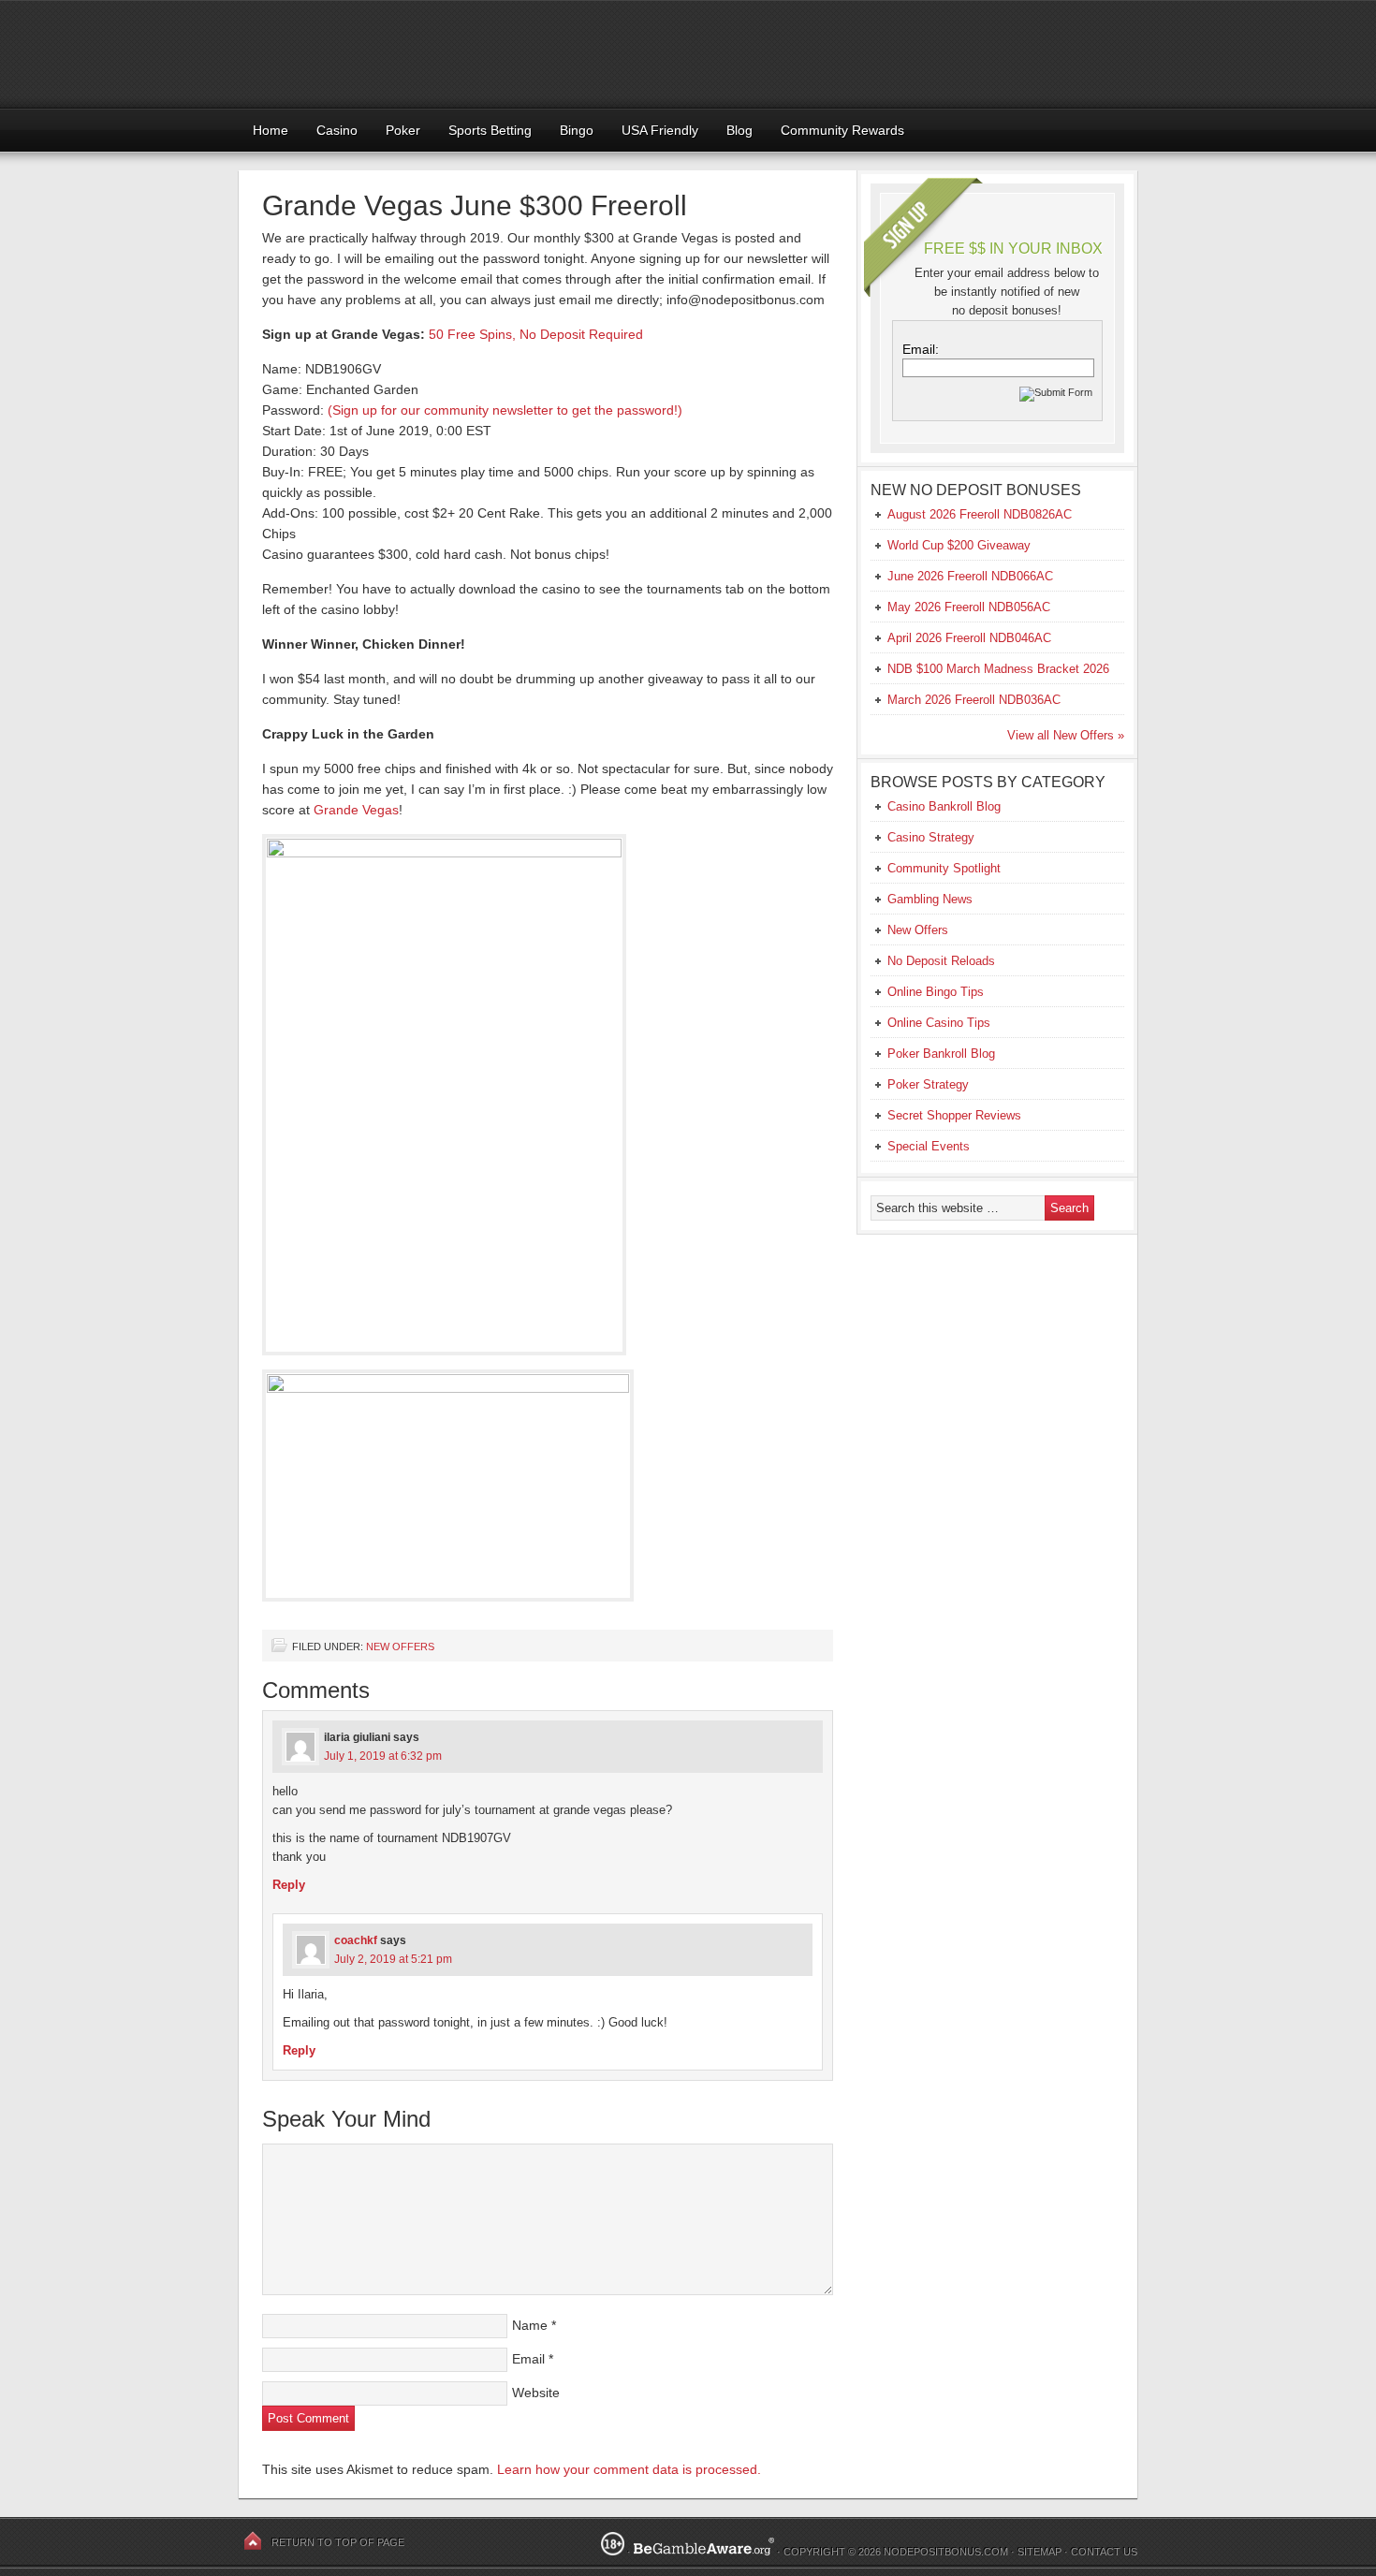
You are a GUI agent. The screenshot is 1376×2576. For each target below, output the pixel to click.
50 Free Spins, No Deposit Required (536, 334)
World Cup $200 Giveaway (959, 545)
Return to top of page (338, 2542)
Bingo (577, 130)
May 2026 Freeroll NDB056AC (969, 607)
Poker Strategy (928, 1084)
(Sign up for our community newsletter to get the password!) (505, 410)
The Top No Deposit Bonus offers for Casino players (688, 54)
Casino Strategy (931, 837)
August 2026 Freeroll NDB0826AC (980, 514)
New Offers (400, 1647)
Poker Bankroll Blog (941, 1054)
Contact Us (1104, 2552)
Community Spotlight (944, 868)
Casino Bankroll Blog (944, 806)
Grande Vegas (356, 810)
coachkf (356, 1940)
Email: (921, 349)
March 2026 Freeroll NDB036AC (974, 700)
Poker (403, 130)
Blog (739, 130)
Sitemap (1039, 2552)
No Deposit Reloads (941, 961)
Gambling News (930, 899)
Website (536, 2393)
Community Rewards (842, 130)
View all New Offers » (1066, 735)
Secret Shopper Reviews (954, 1115)
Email (528, 2359)
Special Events (929, 1146)
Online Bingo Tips (936, 992)
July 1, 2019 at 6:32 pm (383, 1756)
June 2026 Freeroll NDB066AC (970, 576)
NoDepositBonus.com (946, 2552)
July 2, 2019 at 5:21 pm (393, 1959)
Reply (289, 1885)
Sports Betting (490, 130)
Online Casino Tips (939, 1023)
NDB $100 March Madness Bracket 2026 (998, 669)
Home (271, 130)
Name (530, 2325)
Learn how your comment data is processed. (629, 2469)
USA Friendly (660, 130)
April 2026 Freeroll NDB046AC (969, 638)
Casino (337, 130)
